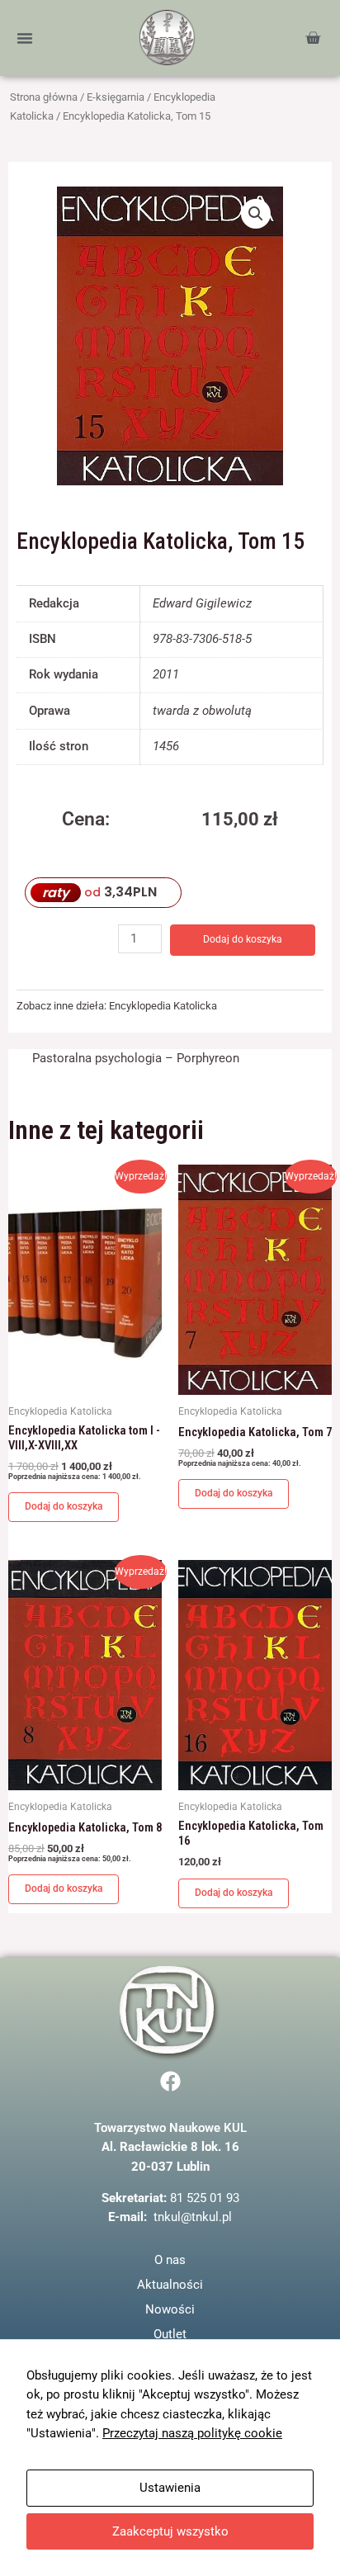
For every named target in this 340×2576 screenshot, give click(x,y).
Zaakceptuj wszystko (170, 2531)
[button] (25, 38)
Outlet (170, 2334)
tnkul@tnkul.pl (193, 2217)
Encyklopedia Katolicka (163, 1006)
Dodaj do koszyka (243, 939)
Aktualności (170, 2285)
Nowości (170, 2309)
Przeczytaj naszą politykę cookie (192, 2433)
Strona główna (44, 97)
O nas (170, 2260)
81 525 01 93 (205, 2198)
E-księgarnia (116, 97)
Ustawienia (170, 2488)
